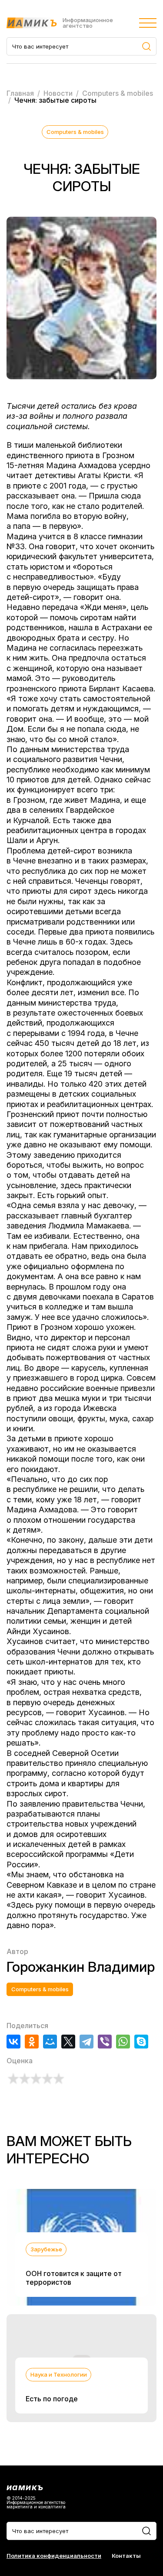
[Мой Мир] (50, 2042)
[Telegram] (86, 2042)
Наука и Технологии (59, 2374)
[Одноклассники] (32, 2042)
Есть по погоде (52, 2399)
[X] (68, 2042)
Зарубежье (46, 2249)
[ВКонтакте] (13, 2042)
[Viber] (105, 2042)
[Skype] (141, 2042)
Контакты (126, 2556)
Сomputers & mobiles (75, 132)
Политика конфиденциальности (54, 2556)
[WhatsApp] (123, 2042)
